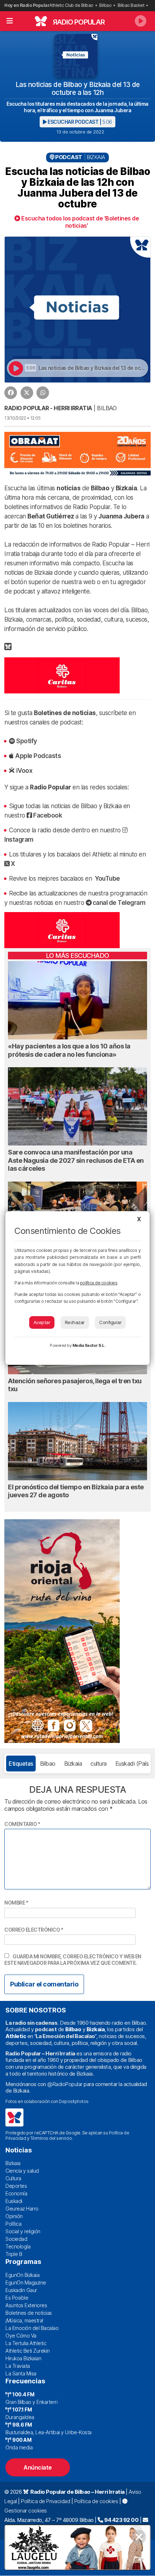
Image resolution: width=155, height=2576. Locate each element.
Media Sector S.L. (89, 1345)
